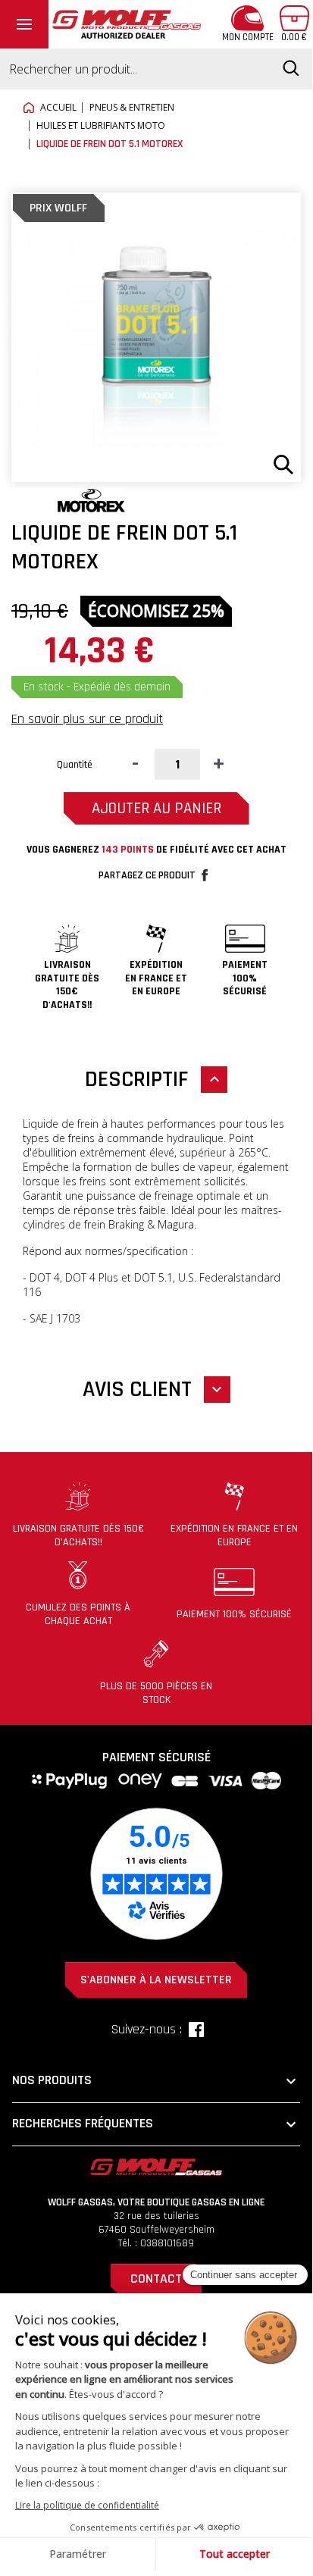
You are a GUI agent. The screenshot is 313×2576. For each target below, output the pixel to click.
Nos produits (156, 2081)
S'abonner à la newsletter (156, 1980)
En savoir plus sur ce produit (87, 719)
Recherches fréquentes (156, 2124)
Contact (156, 2279)
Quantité (75, 765)
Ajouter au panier (156, 808)
